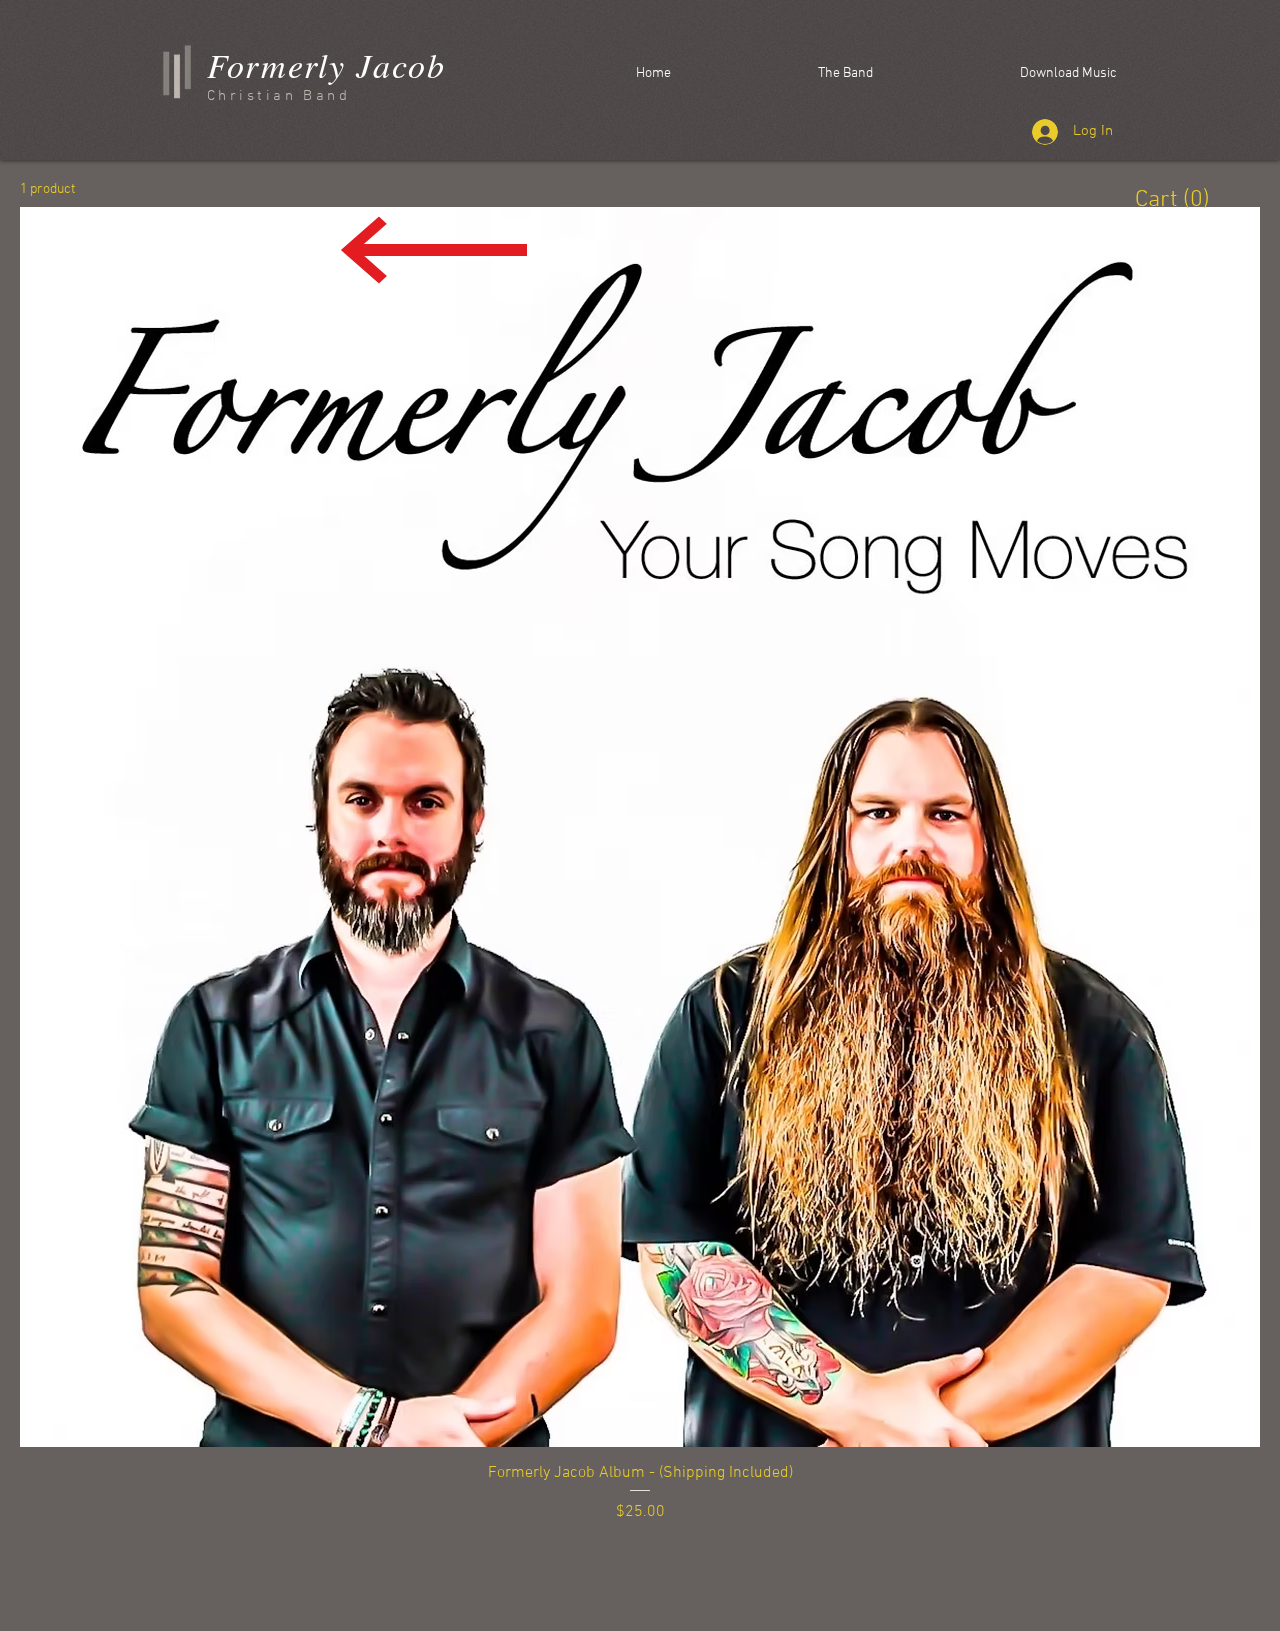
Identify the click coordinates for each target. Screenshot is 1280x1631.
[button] (1172, 198)
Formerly (276, 64)
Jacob (396, 64)
